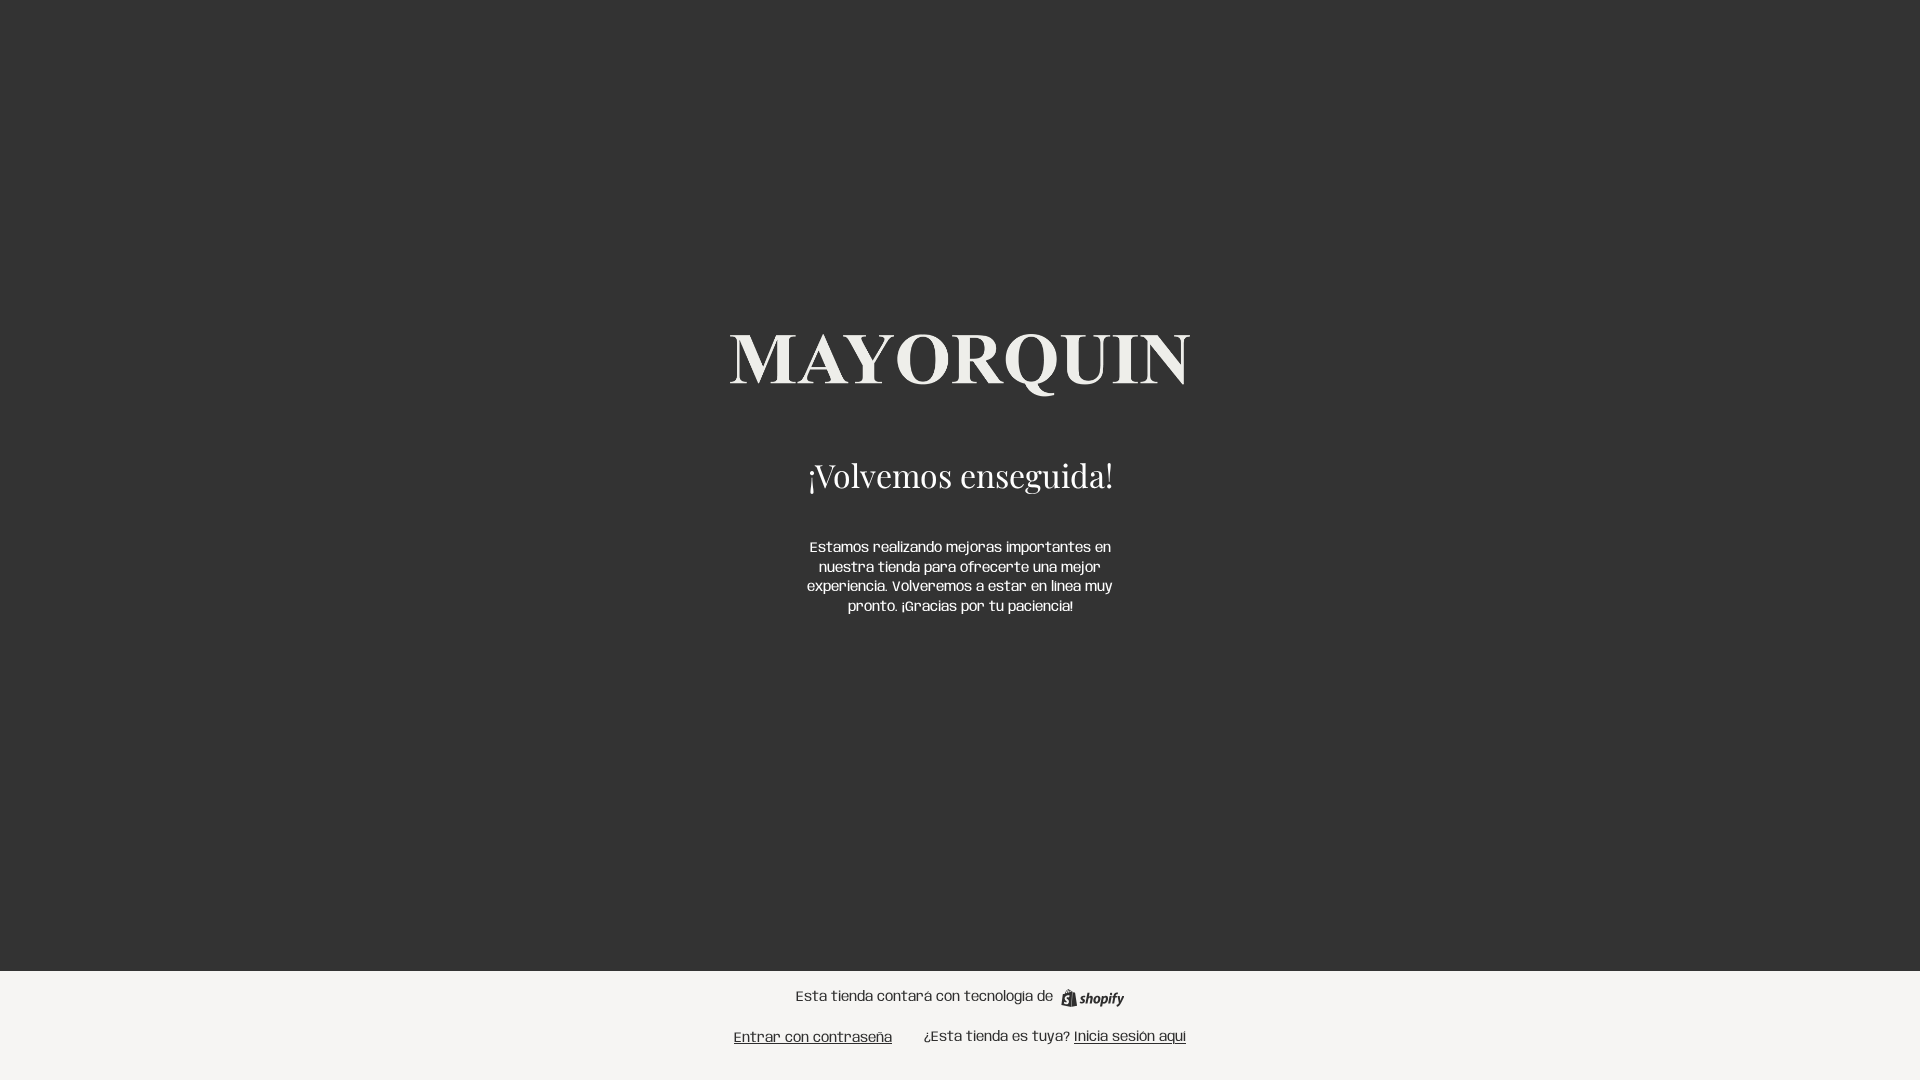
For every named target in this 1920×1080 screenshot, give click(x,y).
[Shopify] (1092, 998)
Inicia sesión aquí (1130, 1037)
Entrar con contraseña (813, 1038)
